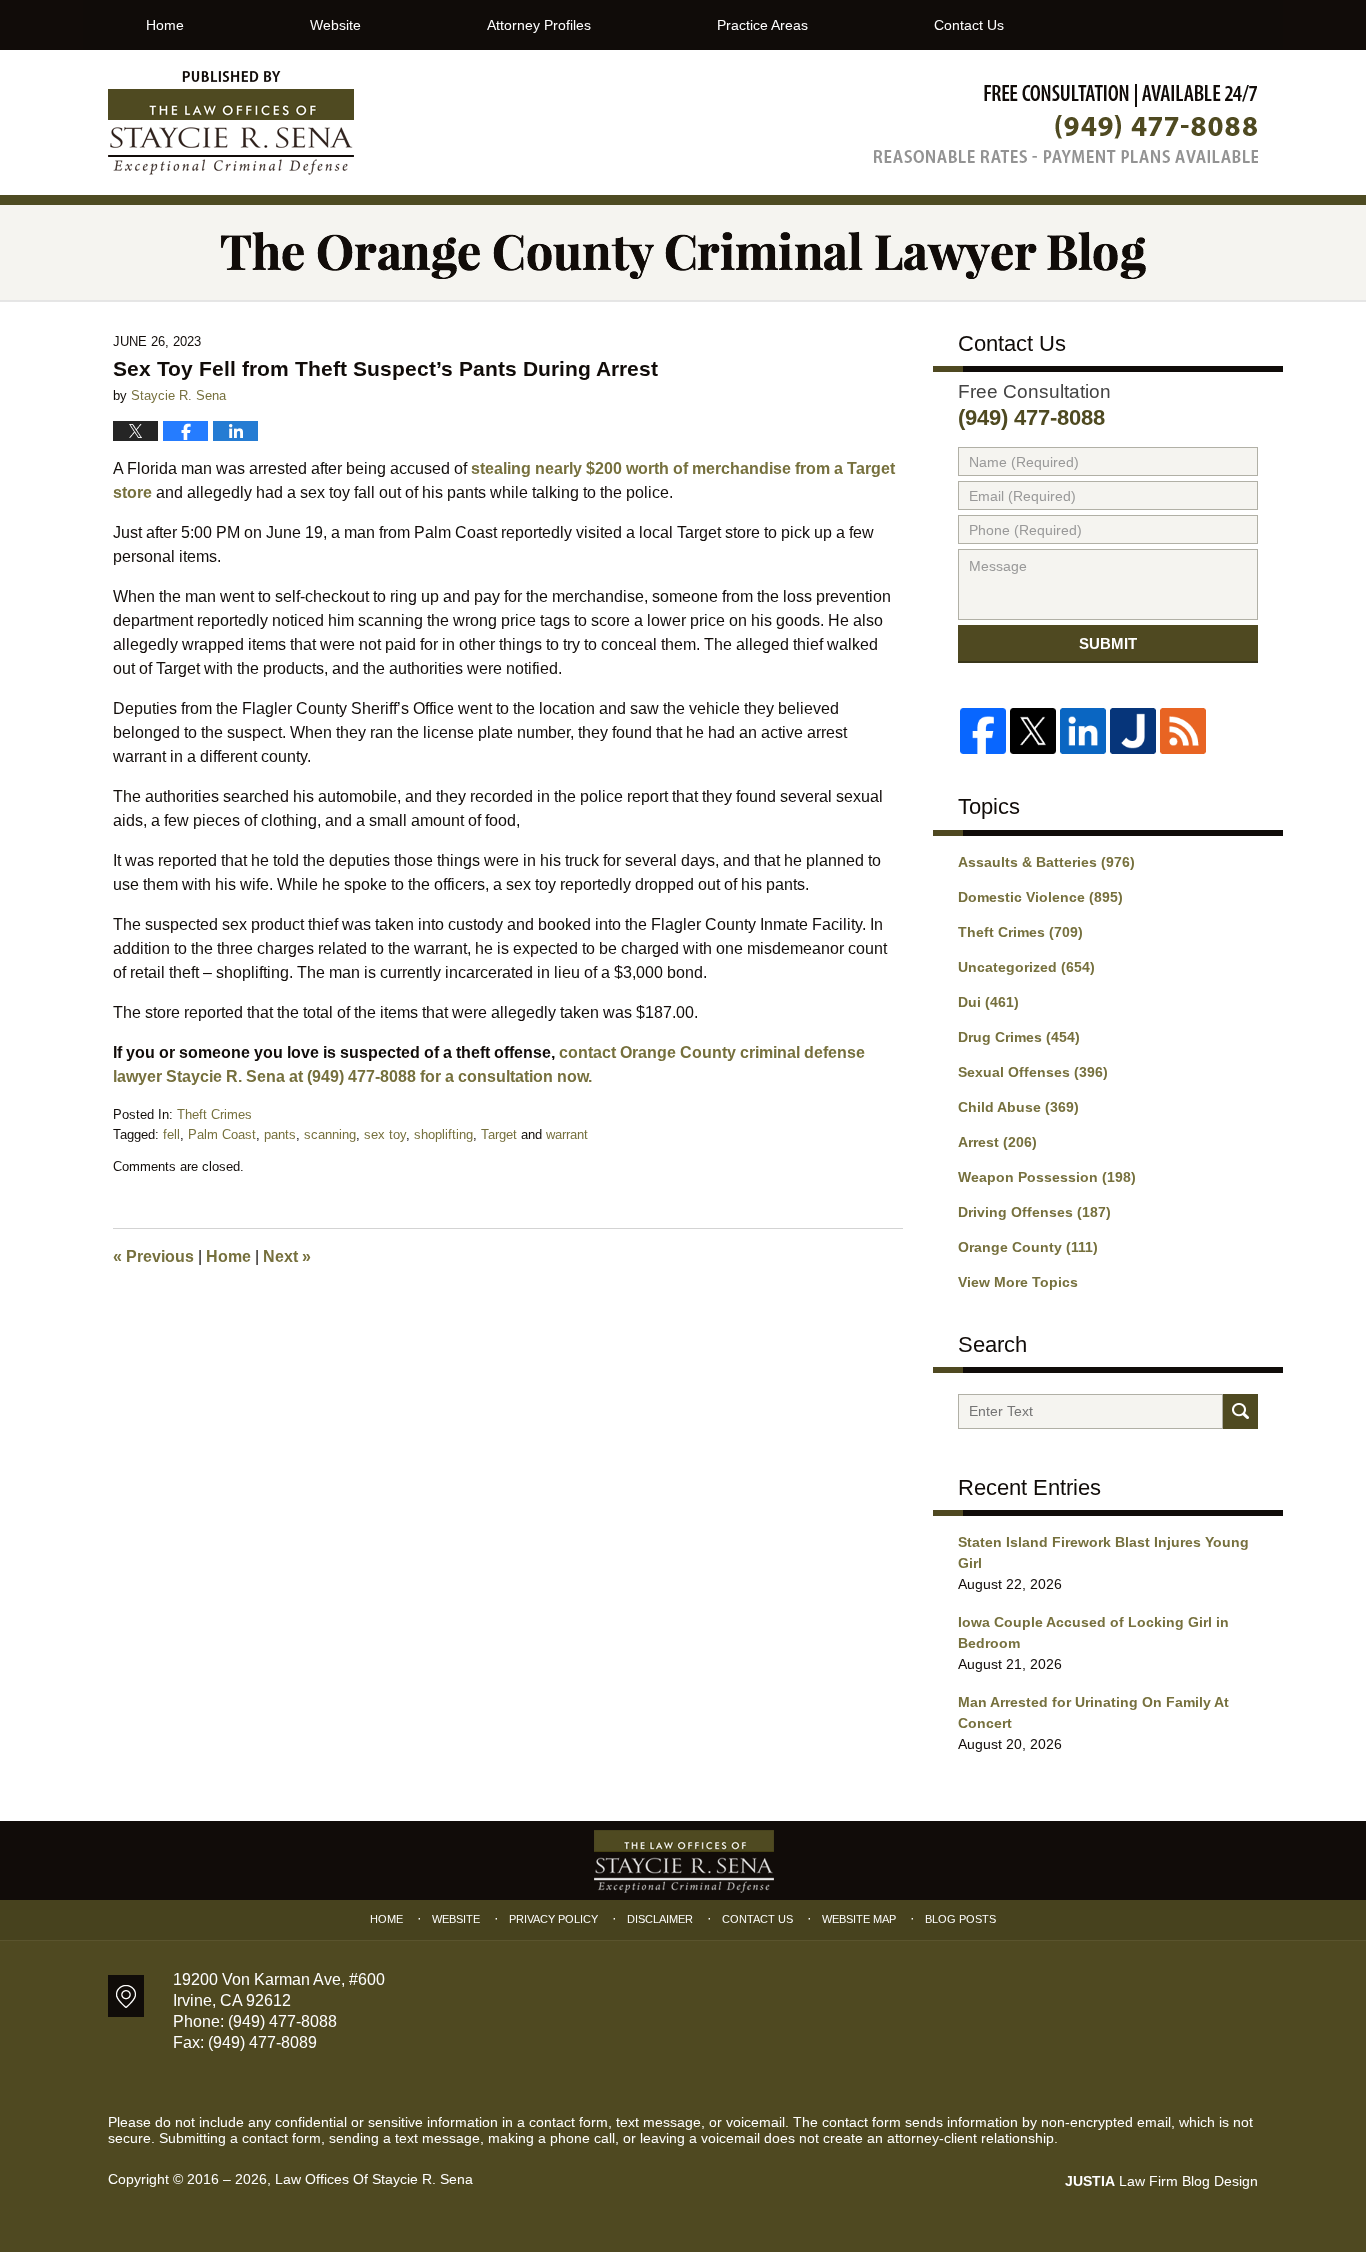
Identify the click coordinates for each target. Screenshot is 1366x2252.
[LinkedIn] (1083, 731)
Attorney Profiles (539, 25)
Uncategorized (1026, 967)
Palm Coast (222, 1134)
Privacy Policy (553, 1919)
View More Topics (1018, 1282)
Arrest (997, 1142)
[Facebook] (983, 731)
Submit (1108, 643)
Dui (988, 1002)
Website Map (859, 1919)
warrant (567, 1134)
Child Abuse (1018, 1107)
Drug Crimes (1019, 1037)
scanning (330, 1134)
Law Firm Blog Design (1161, 2181)
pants (280, 1134)
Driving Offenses (1034, 1212)
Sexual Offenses (1033, 1072)
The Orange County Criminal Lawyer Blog (231, 123)
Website (335, 25)
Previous (153, 1256)
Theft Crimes (214, 1114)
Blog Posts (960, 1919)
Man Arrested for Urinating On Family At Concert (1093, 1712)
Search (1240, 1411)
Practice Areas (762, 25)
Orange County (1028, 1247)
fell (171, 1134)
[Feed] (1183, 731)
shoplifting (443, 1134)
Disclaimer (660, 1919)
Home (165, 25)
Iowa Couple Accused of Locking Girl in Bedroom (1093, 1632)
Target (499, 1134)
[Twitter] (1033, 731)
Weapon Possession (1047, 1177)
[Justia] (1133, 731)
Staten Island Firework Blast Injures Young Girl (1103, 1552)
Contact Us (969, 25)
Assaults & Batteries (1046, 862)
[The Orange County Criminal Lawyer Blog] (683, 252)
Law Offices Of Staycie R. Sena (374, 2179)
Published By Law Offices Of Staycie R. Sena (1066, 123)
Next (287, 1256)
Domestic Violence (1040, 897)
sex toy (385, 1134)
